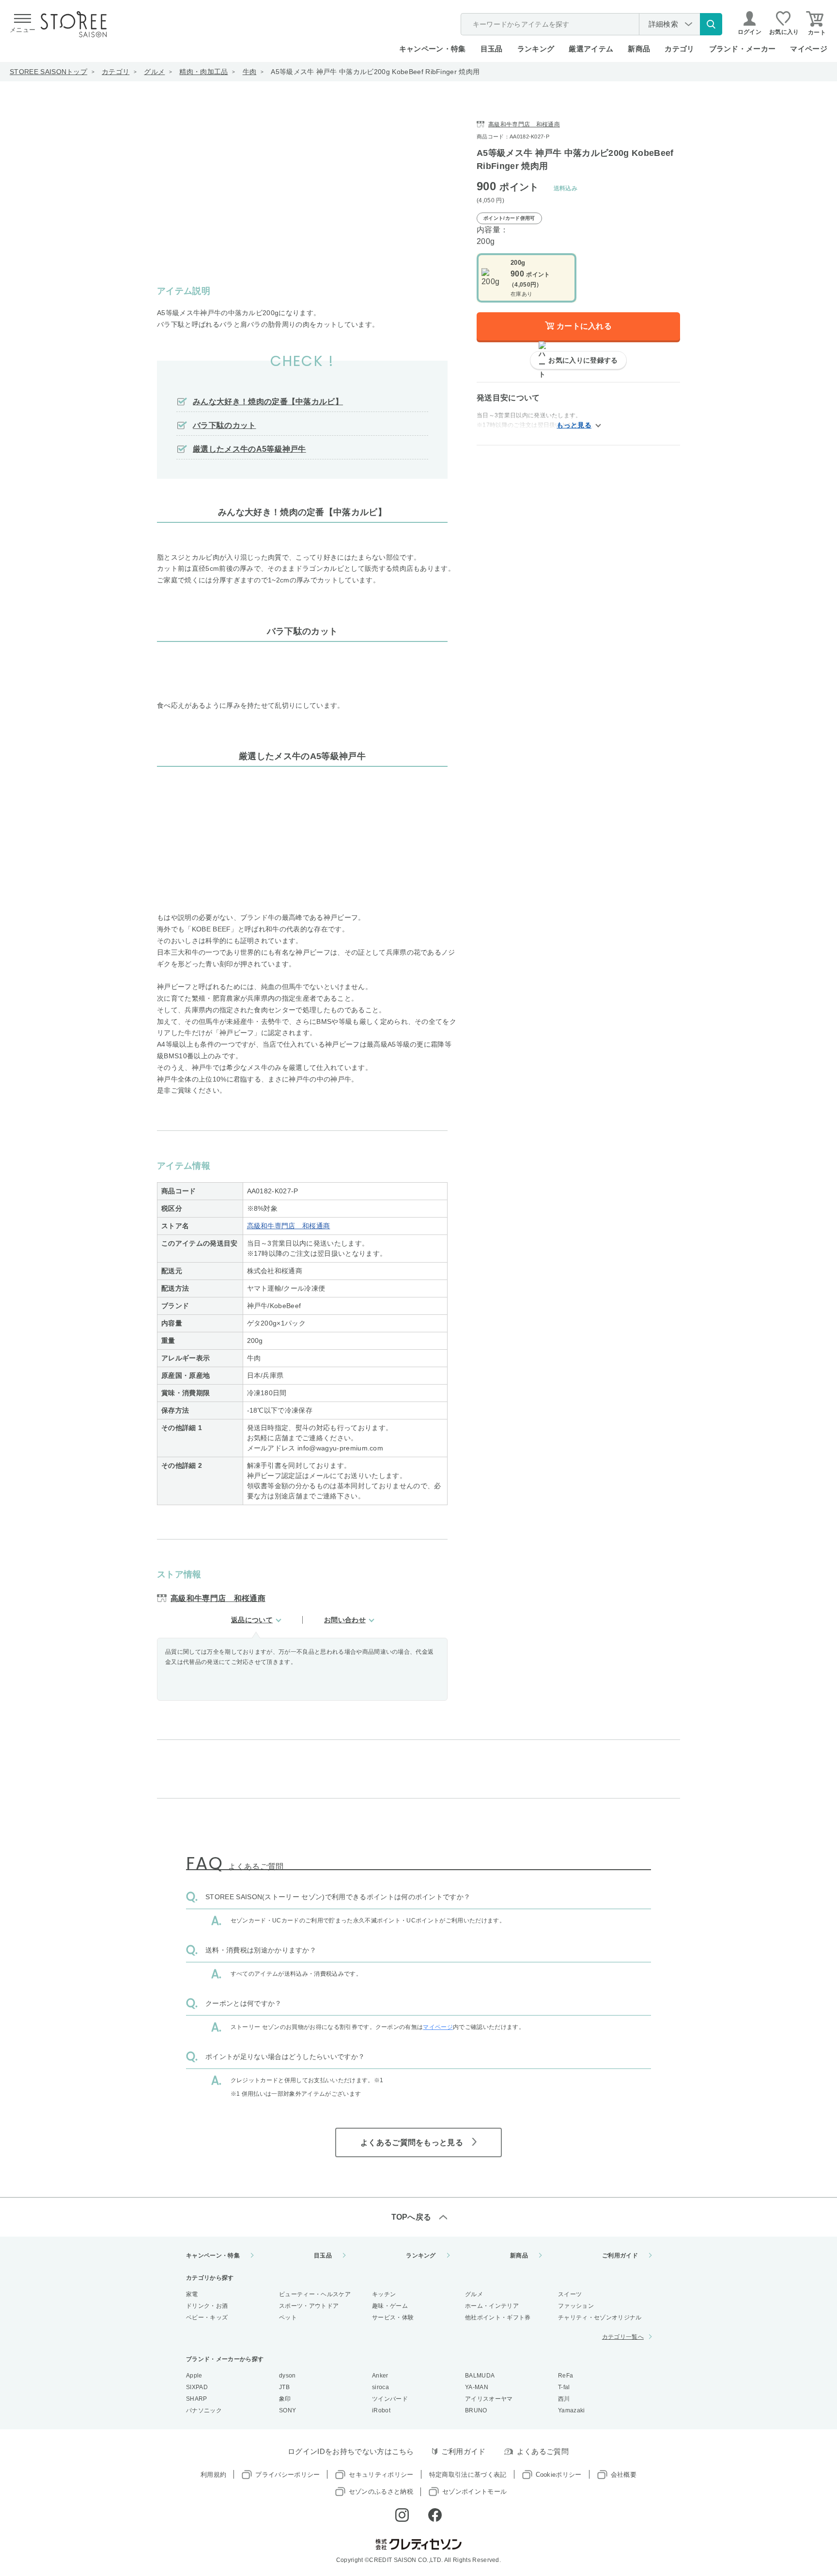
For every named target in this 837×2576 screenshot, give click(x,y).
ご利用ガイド (620, 2256)
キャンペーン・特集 (433, 49)
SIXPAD (197, 2387)
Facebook (435, 2515)
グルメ (154, 72)
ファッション (576, 2306)
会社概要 (624, 2475)
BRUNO (476, 2410)
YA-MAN (477, 2387)
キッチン (384, 2294)
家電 (192, 2294)
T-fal (564, 2387)
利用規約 (213, 2475)
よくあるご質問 (543, 2451)
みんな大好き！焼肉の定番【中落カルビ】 (268, 402)
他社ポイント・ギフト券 (498, 2317)
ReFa (566, 2376)
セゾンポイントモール (474, 2492)
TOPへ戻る (411, 2217)
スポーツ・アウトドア (309, 2306)
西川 (564, 2399)
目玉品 (492, 49)
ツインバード (390, 2399)
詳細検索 (663, 24)
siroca (380, 2387)
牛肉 (250, 72)
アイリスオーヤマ (489, 2399)
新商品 (639, 49)
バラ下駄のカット (225, 425)
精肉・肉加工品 (203, 72)
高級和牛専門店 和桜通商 (289, 1226)
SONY (287, 2410)
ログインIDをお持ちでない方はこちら (351, 2451)
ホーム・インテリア (492, 2306)
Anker (380, 2376)
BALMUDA (480, 2376)
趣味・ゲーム (390, 2306)
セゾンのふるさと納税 (381, 2492)
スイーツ (570, 2294)
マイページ (809, 49)
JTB (284, 2387)
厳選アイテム (591, 49)
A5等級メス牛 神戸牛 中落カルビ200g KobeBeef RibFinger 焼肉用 (375, 72)
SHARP (197, 2399)
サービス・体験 (393, 2317)
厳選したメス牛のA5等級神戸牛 (249, 449)
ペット (288, 2317)
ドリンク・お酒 (207, 2306)
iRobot (381, 2410)
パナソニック (204, 2410)
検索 (711, 24)
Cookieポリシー (559, 2475)
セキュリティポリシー (381, 2475)
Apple (194, 2376)
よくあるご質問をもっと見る (412, 2142)
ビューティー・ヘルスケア (315, 2294)
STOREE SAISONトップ (48, 72)
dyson (287, 2376)
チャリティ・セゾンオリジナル (600, 2317)
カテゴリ (116, 72)
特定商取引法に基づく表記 (468, 2475)
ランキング (536, 49)
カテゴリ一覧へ (623, 2337)
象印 (285, 2399)
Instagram (402, 2515)
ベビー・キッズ (207, 2317)
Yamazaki (572, 2410)
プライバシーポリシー (287, 2475)
